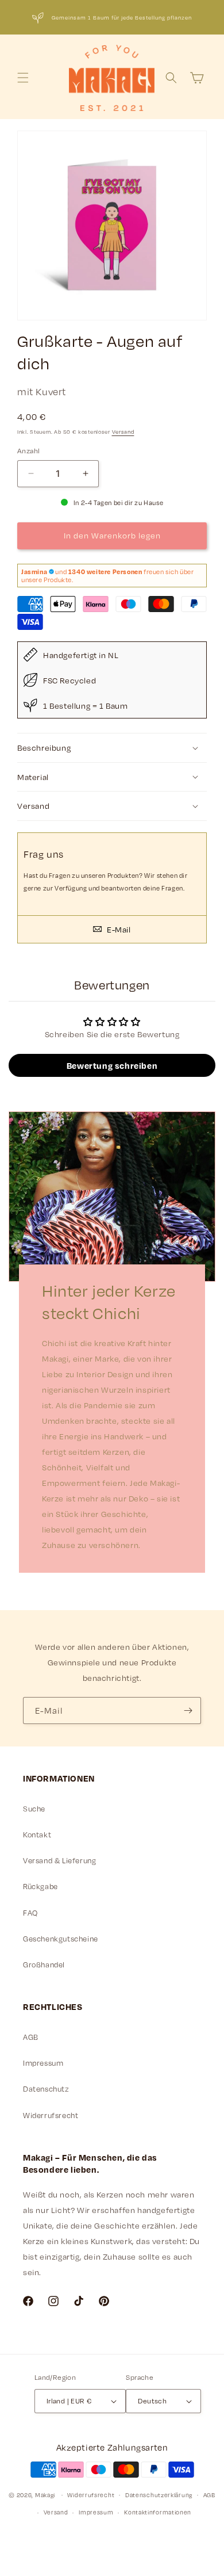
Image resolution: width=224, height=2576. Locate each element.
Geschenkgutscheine (61, 1939)
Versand (123, 432)
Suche (34, 1809)
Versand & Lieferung (59, 1860)
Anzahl (28, 450)
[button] (23, 78)
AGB (31, 2037)
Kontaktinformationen (158, 2512)
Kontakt (37, 1834)
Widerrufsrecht (51, 2115)
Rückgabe (40, 1886)
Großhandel (44, 1965)
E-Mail (117, 929)
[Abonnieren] (188, 1711)
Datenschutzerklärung (159, 2495)
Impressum (43, 2063)
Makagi (45, 2494)
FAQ (30, 1913)
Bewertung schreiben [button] (112, 1065)
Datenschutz (46, 2089)
